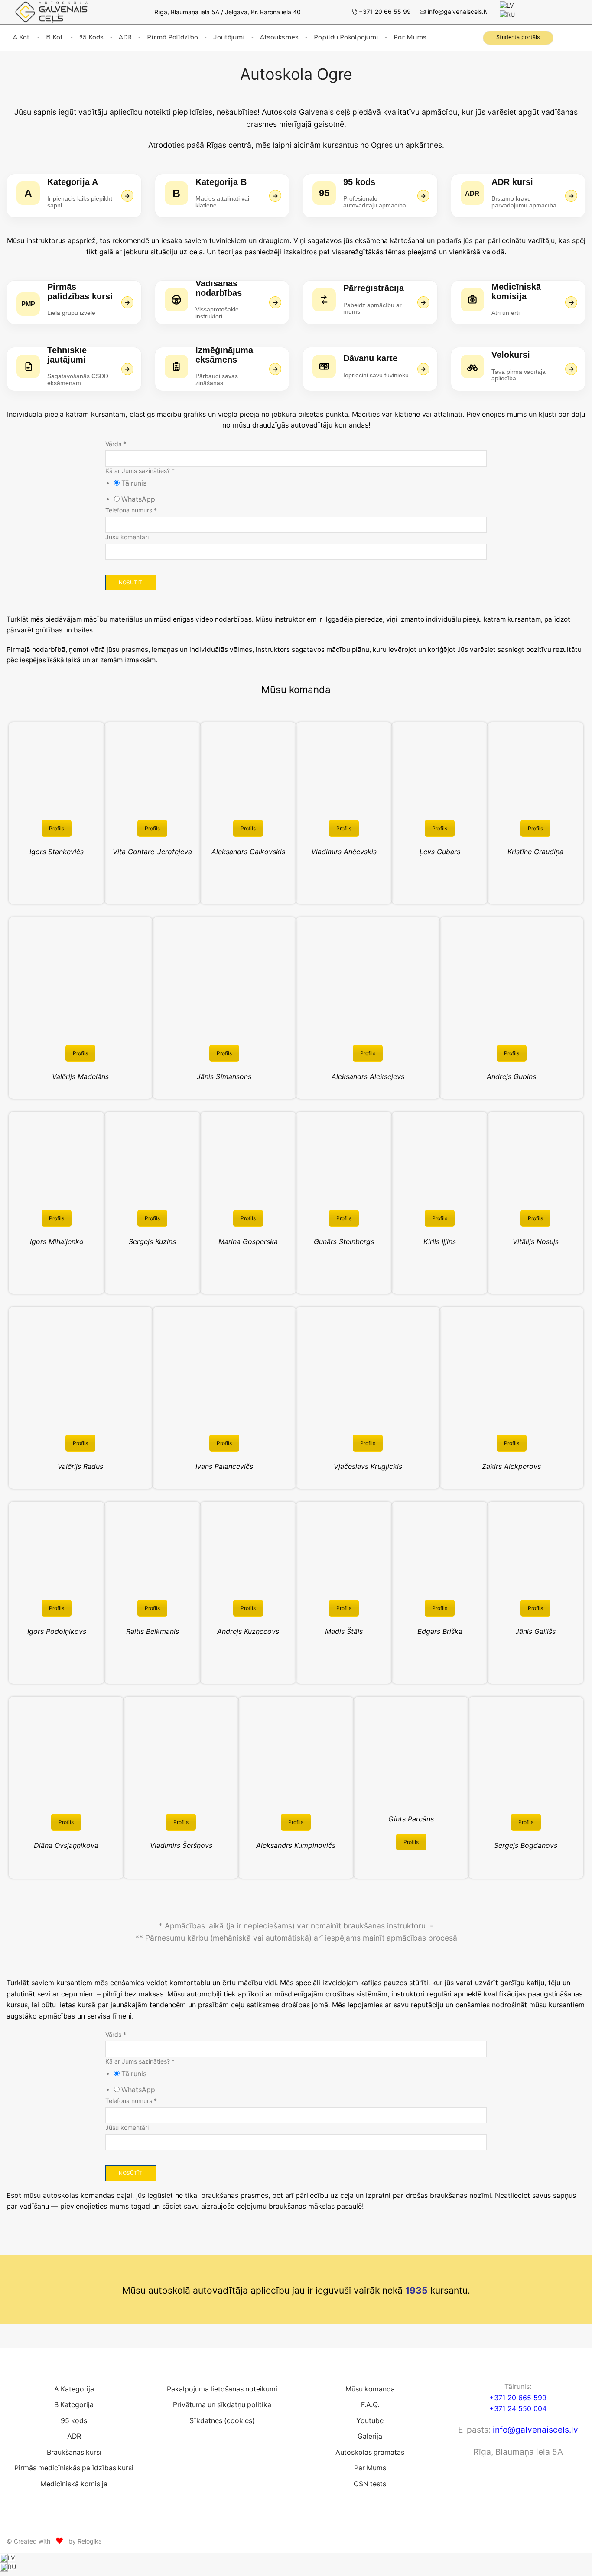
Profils (57, 828)
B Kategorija (74, 2405)
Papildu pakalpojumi (346, 37)
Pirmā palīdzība (172, 37)
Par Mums (410, 37)
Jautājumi (229, 37)
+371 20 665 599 (518, 2398)
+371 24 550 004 (518, 2408)
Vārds (116, 444)
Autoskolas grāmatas (370, 2452)
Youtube (370, 2421)
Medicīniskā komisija (74, 2484)
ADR (125, 37)
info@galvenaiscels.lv (535, 2430)
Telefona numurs (131, 510)
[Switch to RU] (507, 14)
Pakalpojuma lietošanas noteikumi (222, 2389)
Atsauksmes (279, 37)
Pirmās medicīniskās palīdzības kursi (74, 2468)
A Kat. (22, 37)
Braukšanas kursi (74, 2452)
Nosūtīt (130, 582)
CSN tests (370, 2484)
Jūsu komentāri (127, 537)
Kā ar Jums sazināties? (140, 471)
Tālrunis (134, 483)
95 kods (91, 37)
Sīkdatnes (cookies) (222, 2421)
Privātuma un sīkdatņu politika (222, 2405)
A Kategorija (74, 2389)
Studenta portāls (518, 37)
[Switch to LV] (507, 5)
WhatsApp (138, 499)
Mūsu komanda (370, 2389)
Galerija (370, 2436)
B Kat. (55, 37)
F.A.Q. (370, 2405)
